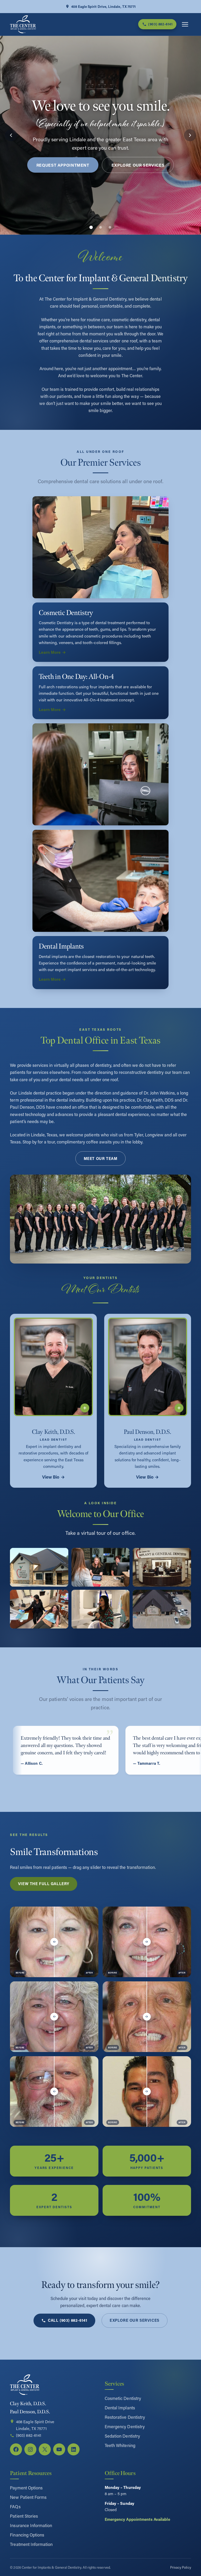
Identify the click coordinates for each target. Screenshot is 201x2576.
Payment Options (26, 2488)
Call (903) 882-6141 (68, 2320)
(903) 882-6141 (29, 2435)
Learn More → (52, 652)
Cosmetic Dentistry (123, 2398)
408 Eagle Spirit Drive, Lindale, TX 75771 (103, 6)
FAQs (15, 2507)
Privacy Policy (181, 2567)
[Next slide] (190, 135)
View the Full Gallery (44, 1884)
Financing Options (27, 2535)
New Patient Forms (28, 2497)
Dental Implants (120, 2408)
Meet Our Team (101, 1159)
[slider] (54, 1942)
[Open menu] (185, 24)
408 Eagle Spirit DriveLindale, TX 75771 (35, 2425)
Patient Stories (24, 2516)
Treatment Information (31, 2544)
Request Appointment (63, 165)
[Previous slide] (11, 135)
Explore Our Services (138, 165)
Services (114, 2384)
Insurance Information (31, 2525)
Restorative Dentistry (125, 2417)
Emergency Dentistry (125, 2426)
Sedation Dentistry (122, 2436)
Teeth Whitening (120, 2445)
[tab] (91, 227)
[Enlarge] (62, 1555)
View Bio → (54, 1477)
